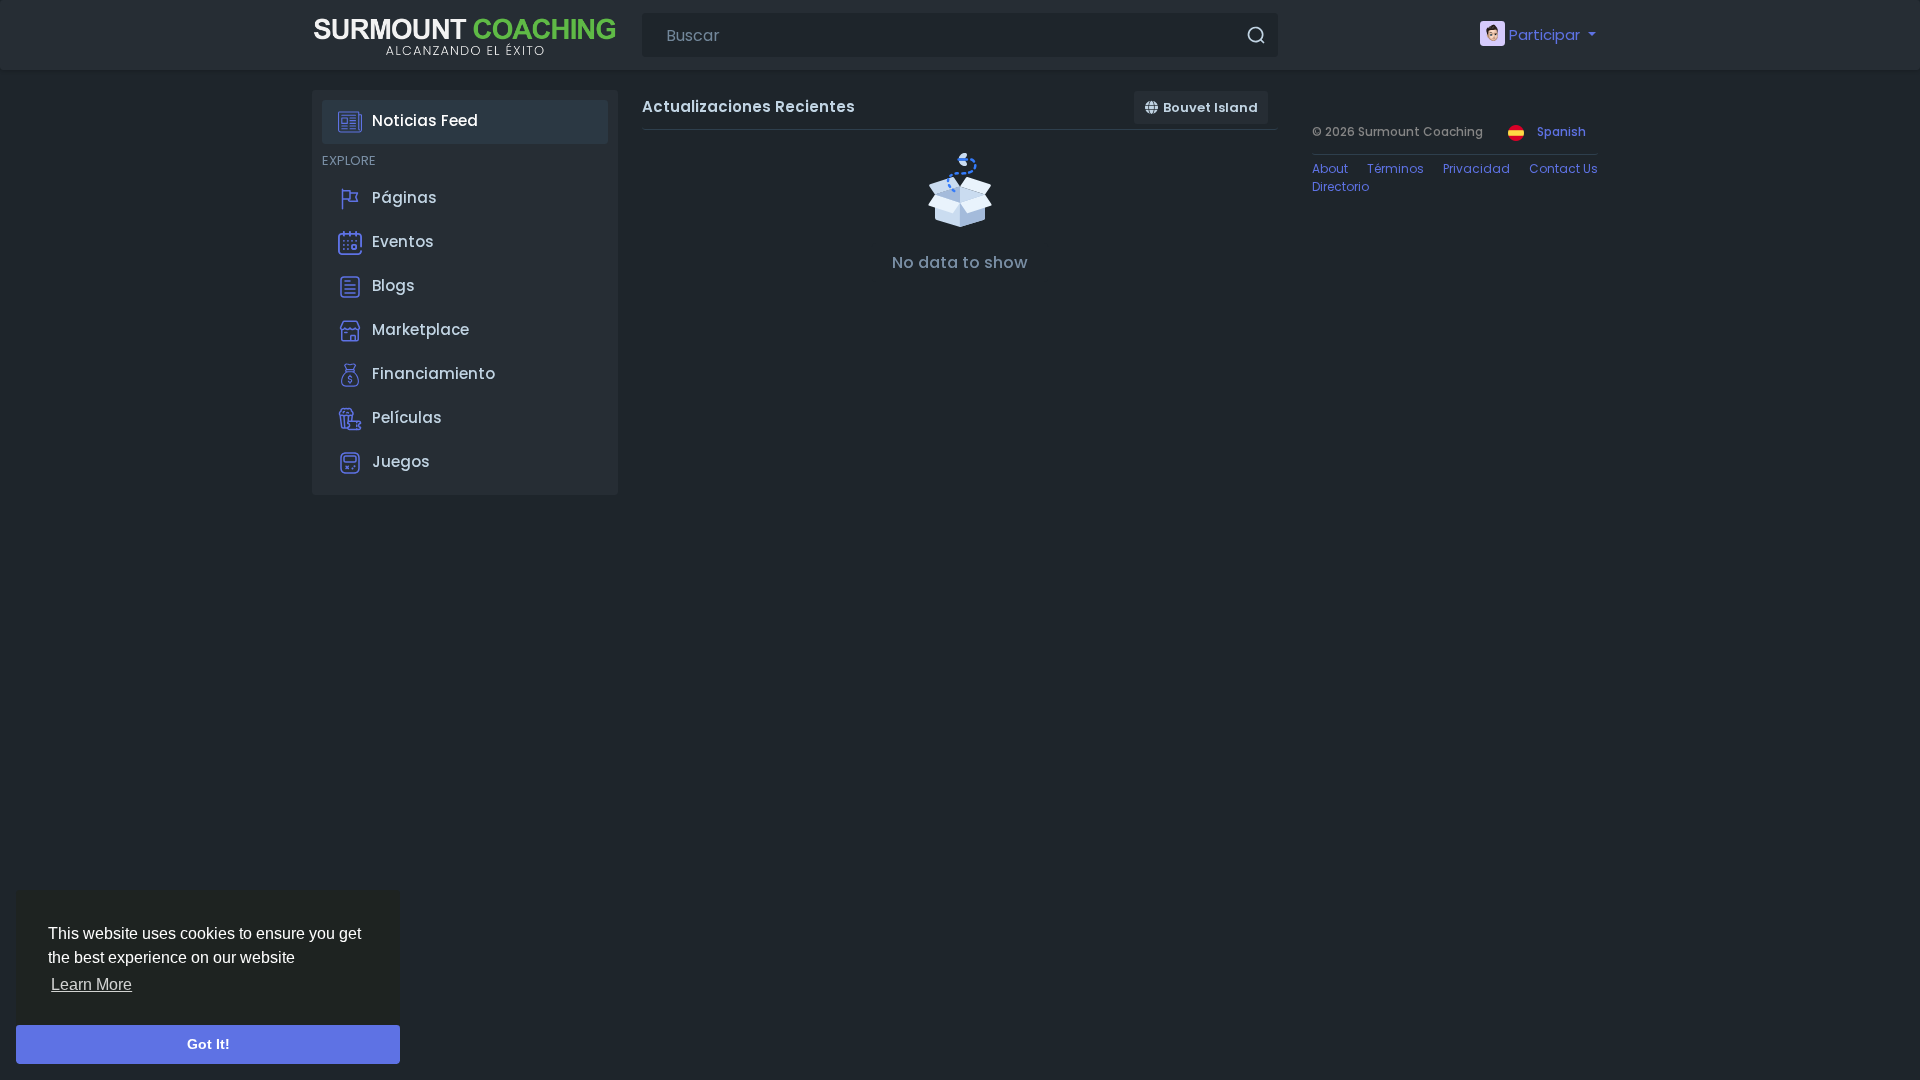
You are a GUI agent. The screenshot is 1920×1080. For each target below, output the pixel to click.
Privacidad (1476, 168)
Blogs (393, 285)
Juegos (401, 461)
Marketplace (420, 329)
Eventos (403, 241)
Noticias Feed (425, 120)
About (1330, 168)
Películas (407, 417)
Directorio (1340, 186)
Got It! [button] (208, 1044)
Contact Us (1563, 168)
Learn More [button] (91, 984)
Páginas (404, 197)
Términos (1395, 168)
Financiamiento (433, 373)
